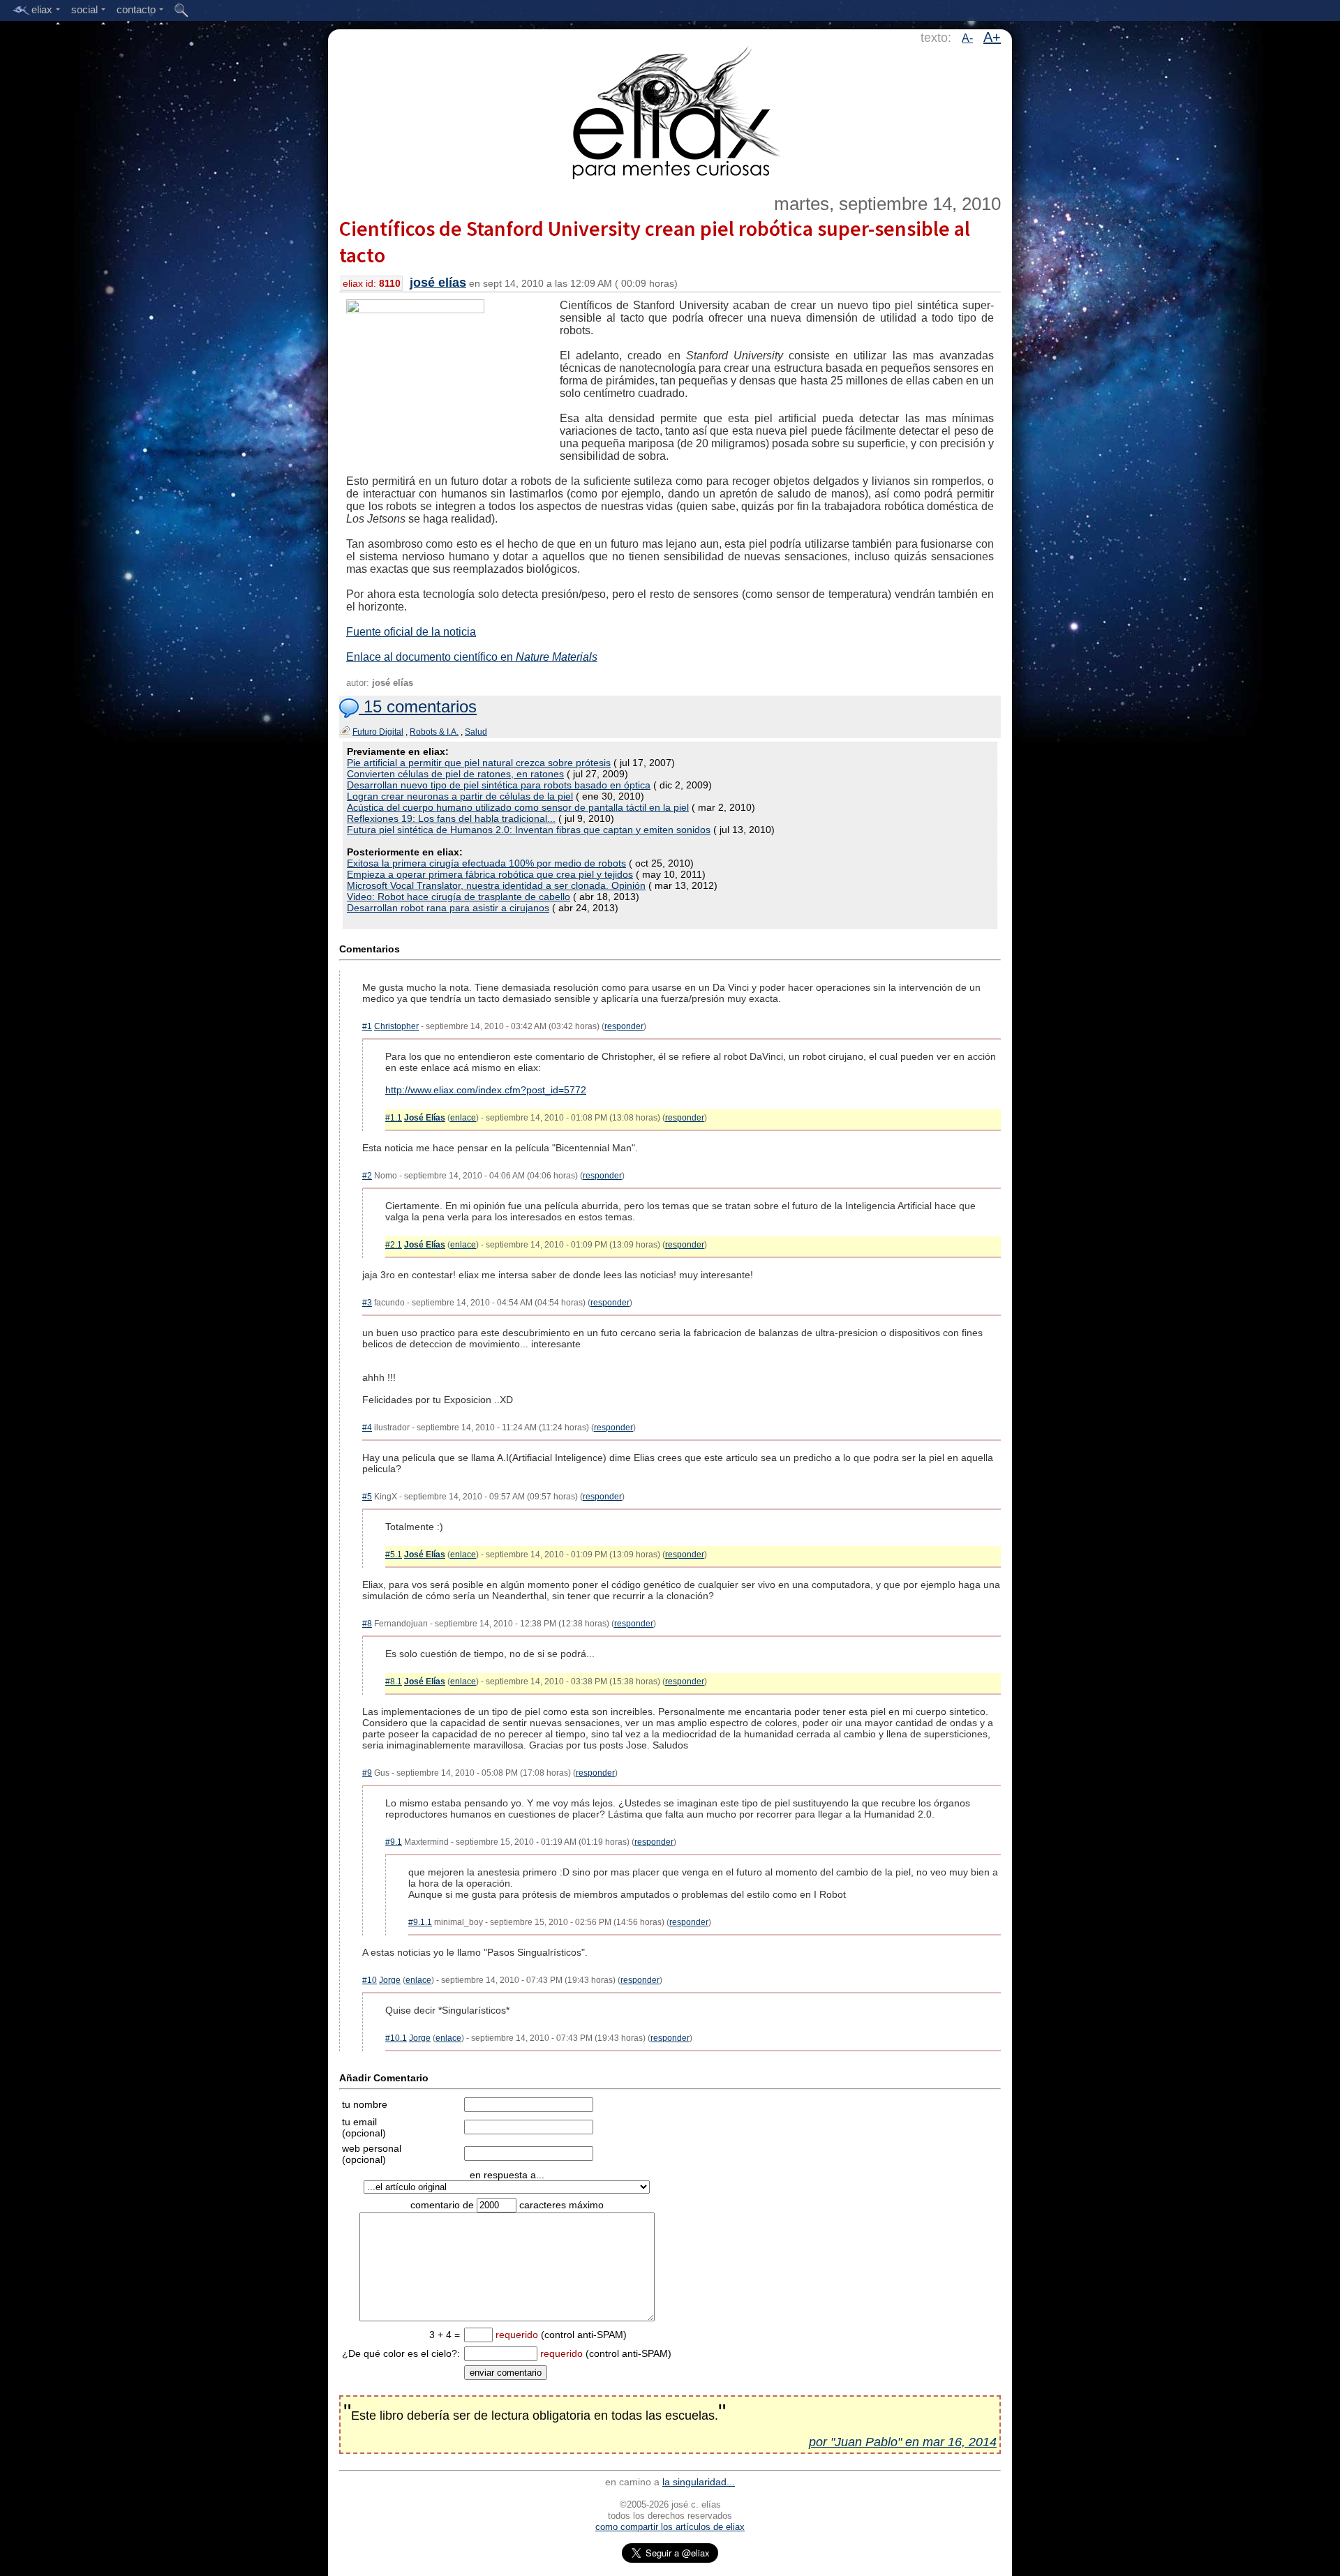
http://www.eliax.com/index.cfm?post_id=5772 (486, 1090)
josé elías (438, 283)
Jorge (390, 1980)
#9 (367, 1773)
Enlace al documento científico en (472, 657)
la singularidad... (699, 2482)
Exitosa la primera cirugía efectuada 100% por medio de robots (486, 863)
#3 (367, 1303)
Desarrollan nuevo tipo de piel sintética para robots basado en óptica (499, 785)
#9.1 (394, 1842)
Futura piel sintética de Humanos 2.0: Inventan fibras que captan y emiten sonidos (529, 830)
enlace (463, 1118)
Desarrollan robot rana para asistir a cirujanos (448, 908)
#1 (367, 1026)
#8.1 (394, 1682)
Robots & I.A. (434, 732)
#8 (367, 1624)
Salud (476, 732)
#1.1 (394, 1118)
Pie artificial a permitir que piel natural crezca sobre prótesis (479, 763)
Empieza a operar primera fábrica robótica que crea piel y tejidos (490, 874)
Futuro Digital (378, 732)
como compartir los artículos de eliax (670, 2527)
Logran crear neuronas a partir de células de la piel (460, 796)
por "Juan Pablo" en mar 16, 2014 (903, 2442)
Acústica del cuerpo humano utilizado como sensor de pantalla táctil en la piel (518, 807)
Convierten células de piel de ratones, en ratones (455, 774)
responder (624, 1026)
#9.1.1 (420, 1922)
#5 (367, 1497)
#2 (367, 1176)
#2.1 (394, 1245)
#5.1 (394, 1555)
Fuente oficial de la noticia (411, 632)
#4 (367, 1428)
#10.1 (396, 2038)
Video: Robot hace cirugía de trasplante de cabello (459, 897)
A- (967, 38)
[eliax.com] (670, 110)
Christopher (396, 1026)
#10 (370, 1980)
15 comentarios (418, 706)
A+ (992, 37)
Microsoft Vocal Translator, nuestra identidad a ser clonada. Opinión (496, 885)
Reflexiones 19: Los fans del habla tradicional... (451, 818)
